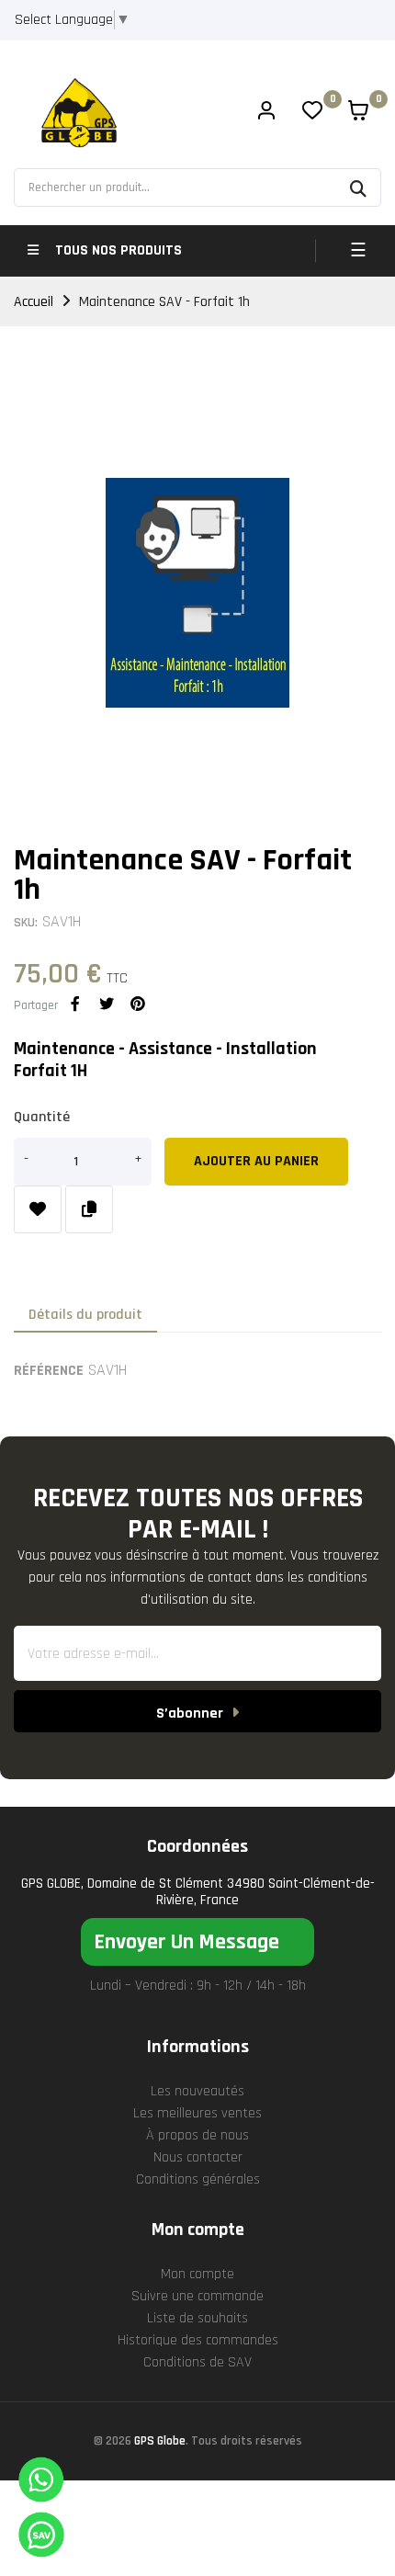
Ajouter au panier (256, 1161)
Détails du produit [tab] (85, 1315)
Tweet (107, 1004)
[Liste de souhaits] (38, 1209)
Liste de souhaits (197, 2318)
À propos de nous (197, 2135)
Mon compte (197, 2274)
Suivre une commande (197, 2296)
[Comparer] (89, 1209)
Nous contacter (198, 2157)
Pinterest (138, 1004)
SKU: (26, 923)
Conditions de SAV (197, 2362)
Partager (75, 1004)
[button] (197, 1942)
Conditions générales (198, 2179)
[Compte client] (266, 113)
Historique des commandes (198, 2340)
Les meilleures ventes (197, 2113)
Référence (49, 1371)
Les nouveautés (197, 2091)
